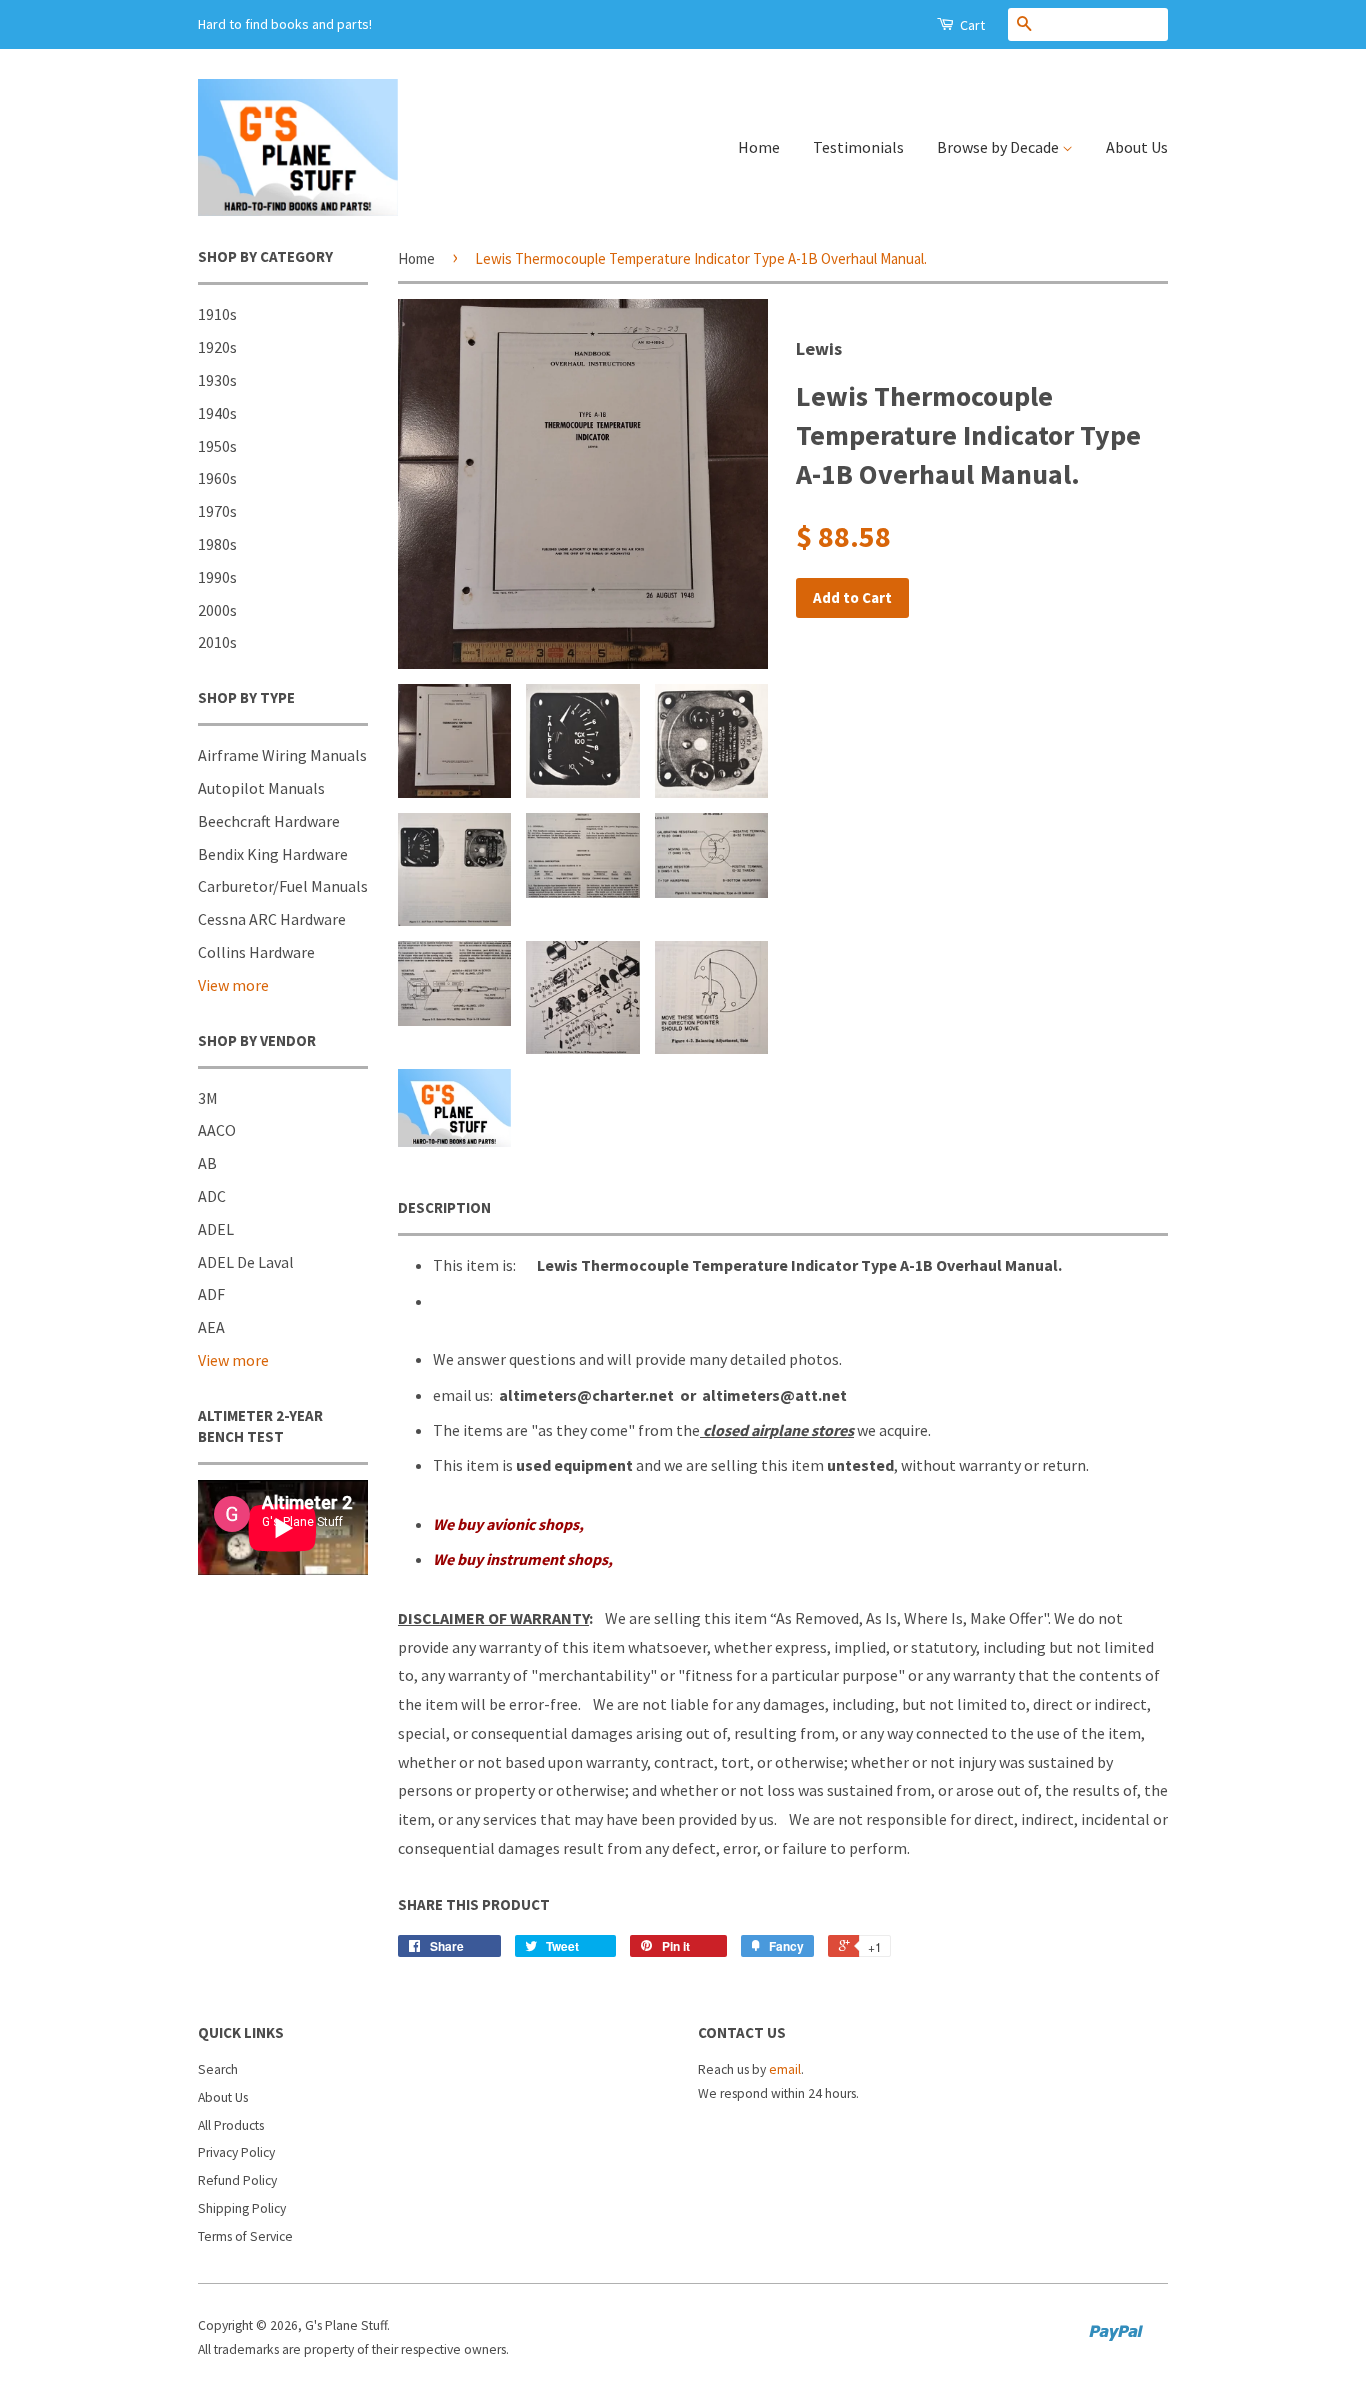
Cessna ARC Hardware (272, 919)
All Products (231, 2125)
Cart (971, 25)
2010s (217, 642)
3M (208, 1098)
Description (444, 1207)
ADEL (216, 1229)
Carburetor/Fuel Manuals (283, 886)
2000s (217, 610)
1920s (217, 347)
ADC (212, 1196)
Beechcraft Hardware (269, 821)
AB (207, 1163)
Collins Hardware (256, 952)
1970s (217, 511)
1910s (217, 314)
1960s (217, 478)
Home (759, 147)
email (785, 2069)
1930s (217, 380)
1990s (217, 577)
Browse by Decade (999, 147)
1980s (217, 544)
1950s (217, 446)
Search (218, 2069)
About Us (1137, 147)
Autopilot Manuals (261, 788)
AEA (211, 1327)
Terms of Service (245, 2236)
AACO (217, 1130)
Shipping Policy (242, 2208)
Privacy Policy (236, 2152)
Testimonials (858, 147)
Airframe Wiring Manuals (282, 755)
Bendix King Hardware (273, 854)
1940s (217, 413)
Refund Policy (237, 2180)
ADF (211, 1294)
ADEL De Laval (246, 1262)
